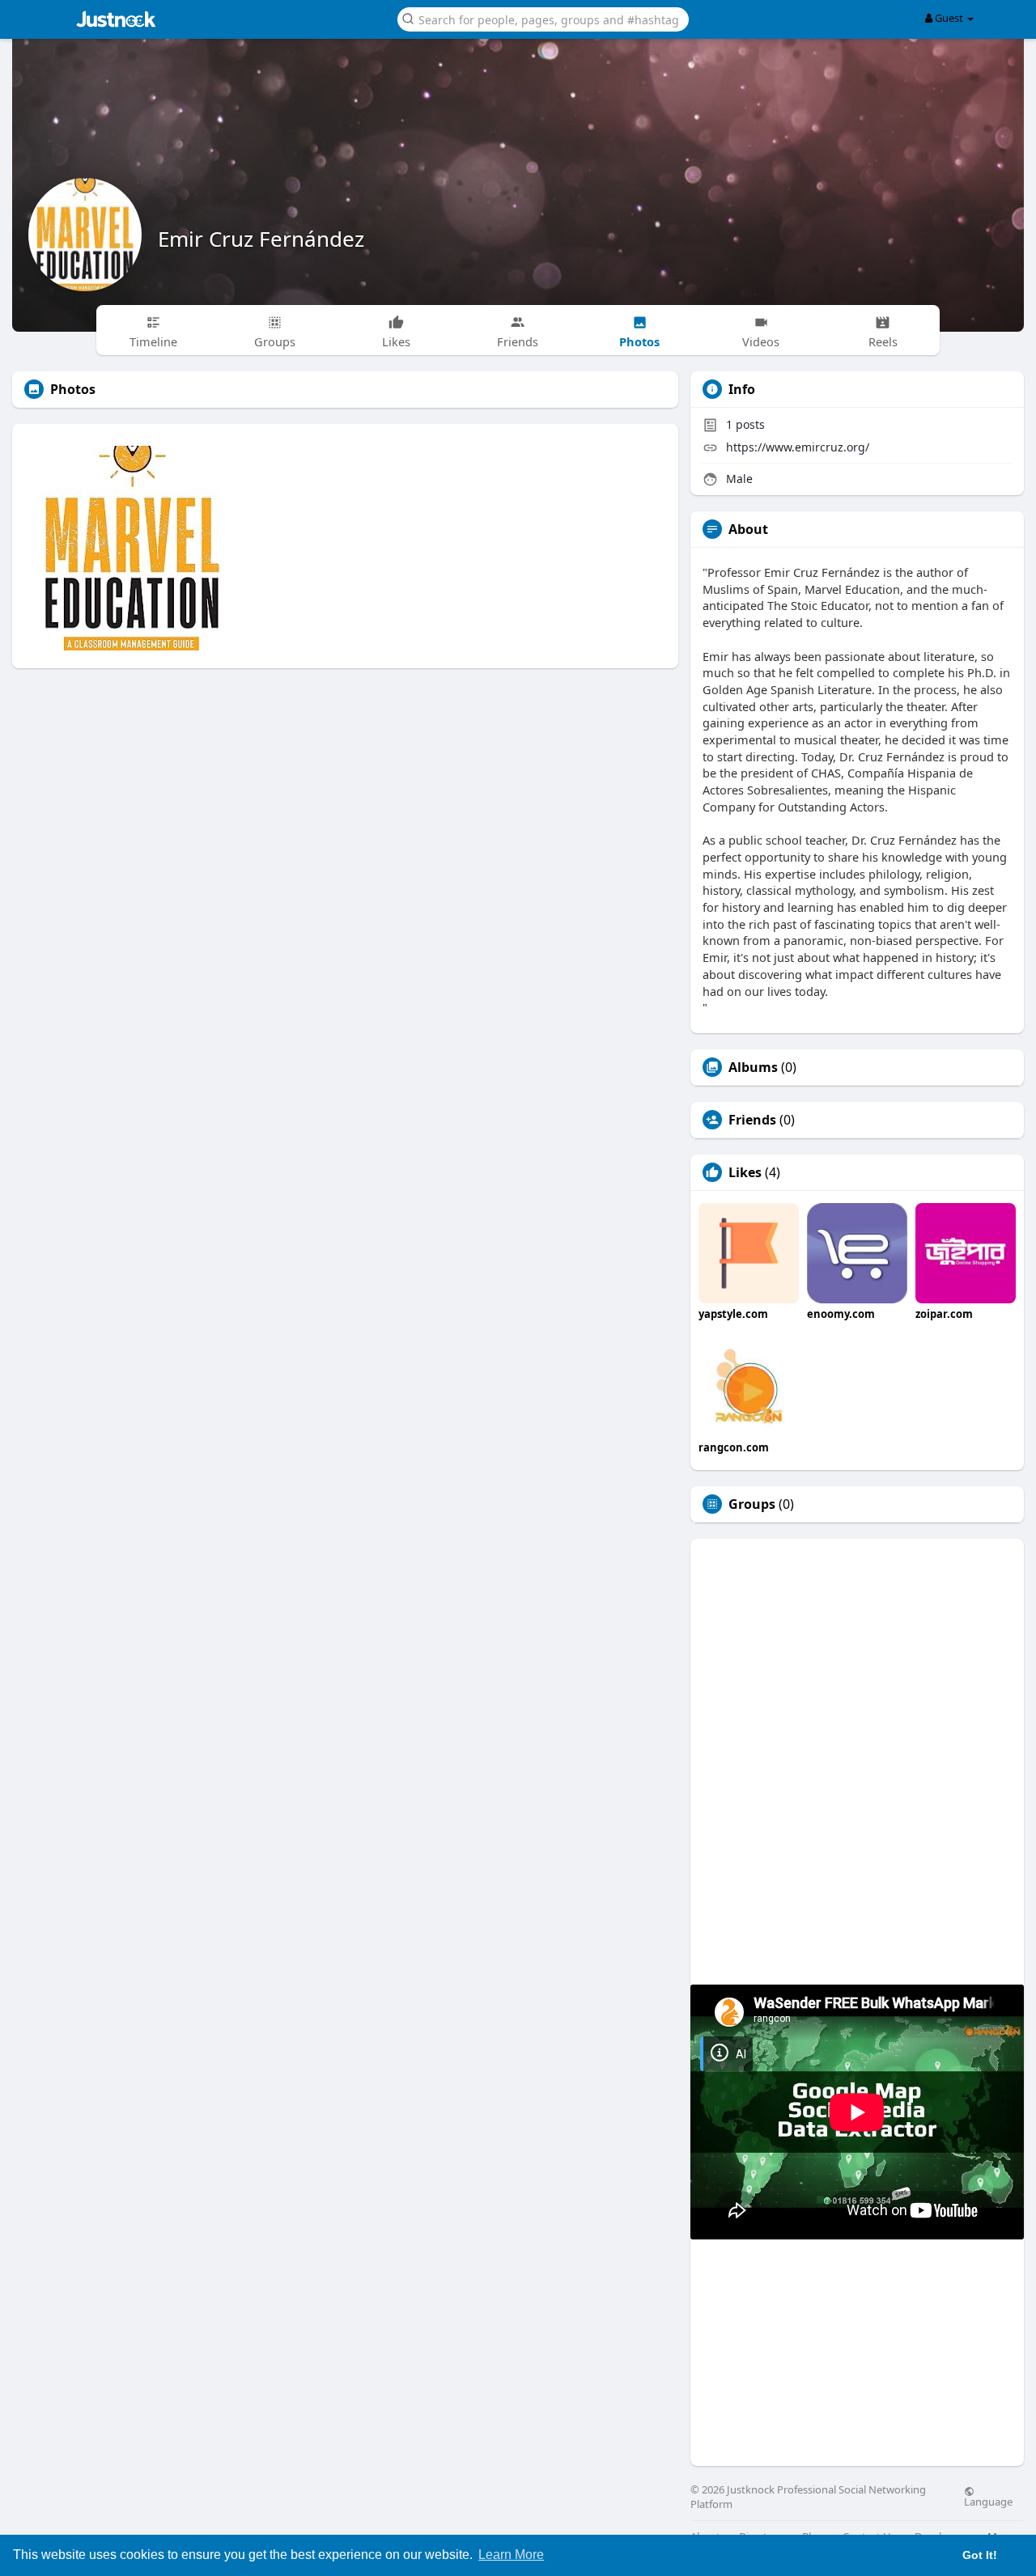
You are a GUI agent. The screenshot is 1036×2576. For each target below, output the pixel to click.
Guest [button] (949, 18)
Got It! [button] (980, 2555)
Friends (752, 1120)
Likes (745, 1172)
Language (988, 2501)
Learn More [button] (511, 2555)
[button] (543, 18)
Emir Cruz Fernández (261, 239)
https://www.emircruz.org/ (798, 447)
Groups (752, 1504)
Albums (753, 1067)
